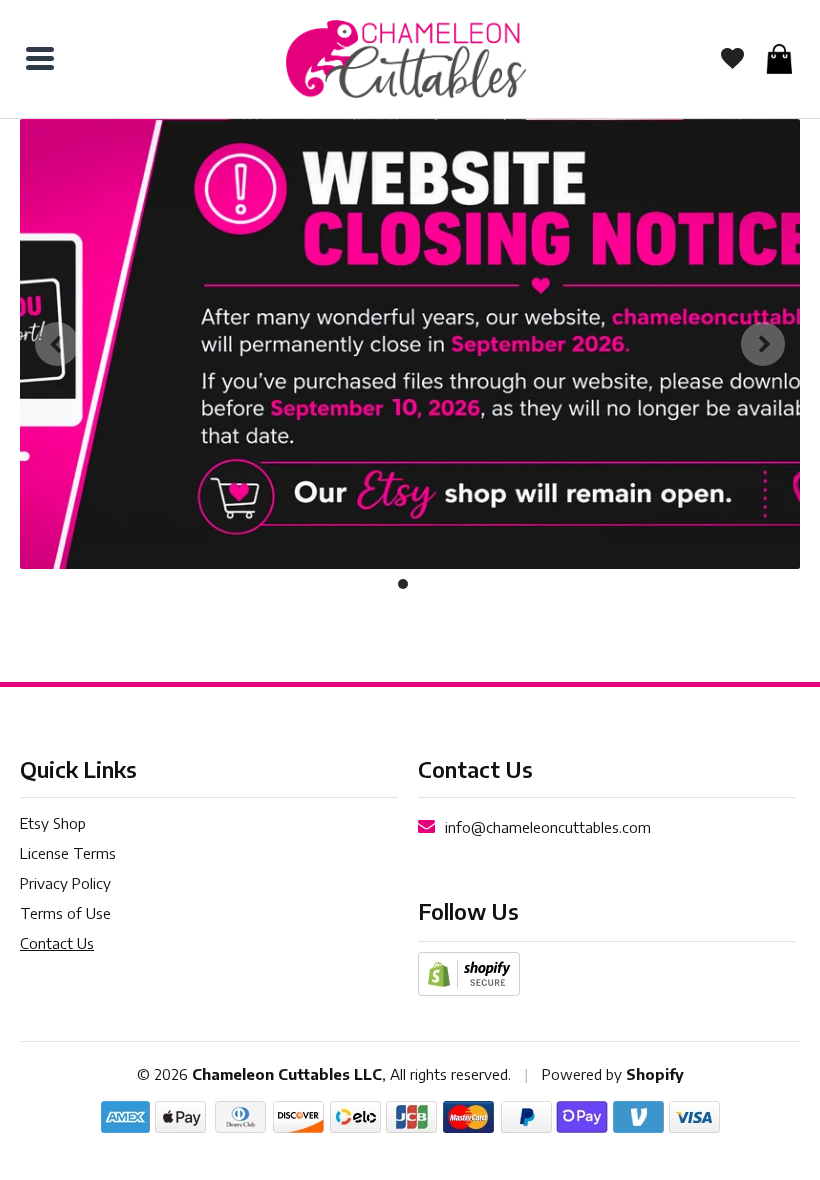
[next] (763, 344)
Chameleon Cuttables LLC (287, 1074)
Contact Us (57, 943)
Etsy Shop (53, 823)
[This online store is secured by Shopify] (469, 972)
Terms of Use (65, 913)
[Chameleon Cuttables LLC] (406, 59)
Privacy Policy (65, 883)
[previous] (57, 344)
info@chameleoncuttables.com (548, 827)
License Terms (68, 853)
